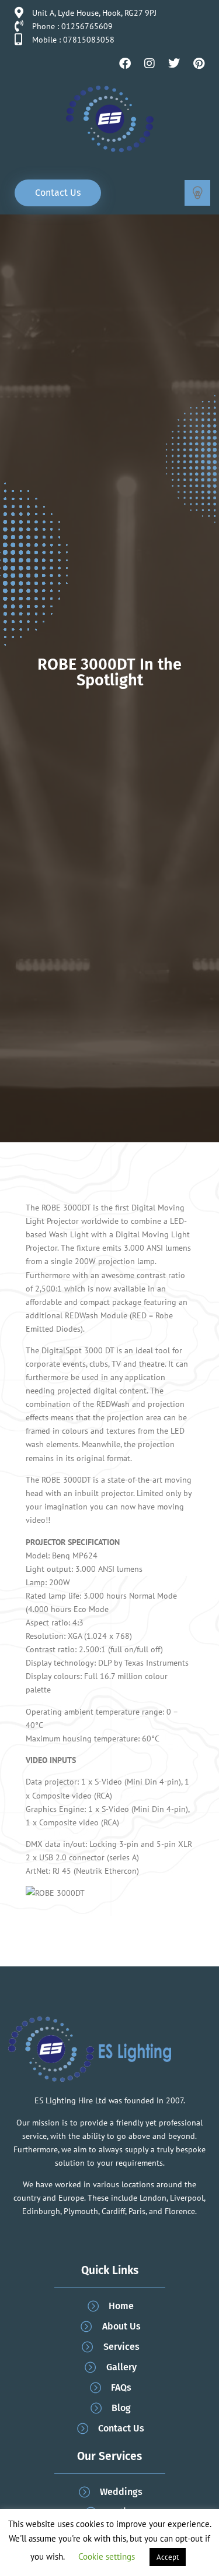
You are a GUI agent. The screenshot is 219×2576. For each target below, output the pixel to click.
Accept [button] (168, 2557)
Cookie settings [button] (107, 2556)
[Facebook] (125, 64)
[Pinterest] (199, 64)
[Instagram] (150, 64)
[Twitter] (174, 64)
